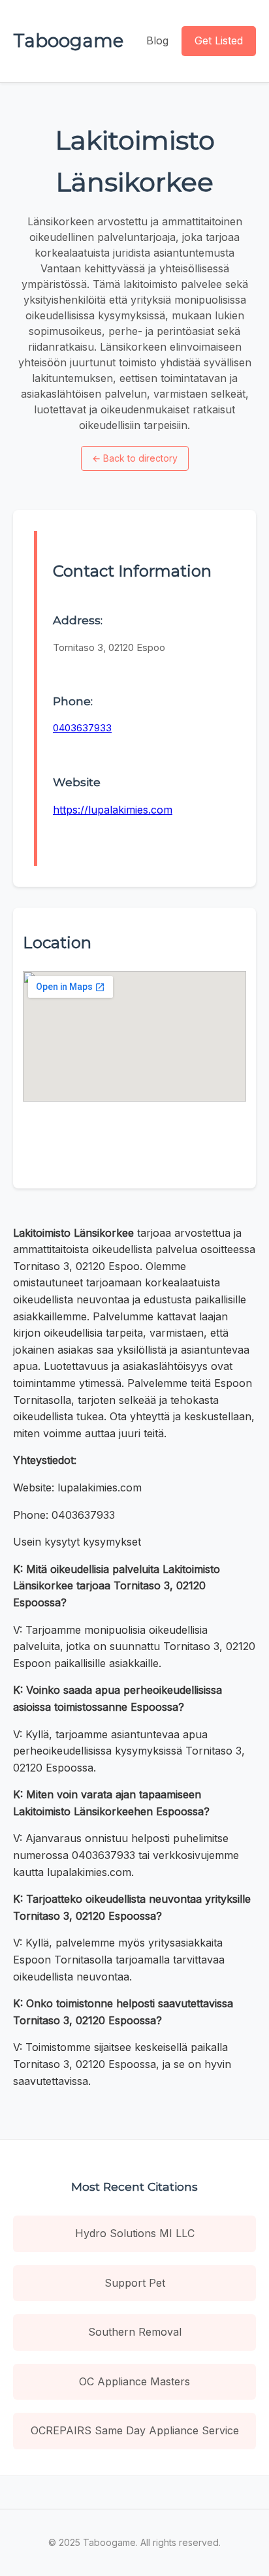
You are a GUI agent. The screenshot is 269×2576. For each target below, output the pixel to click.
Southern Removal (135, 2332)
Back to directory (135, 458)
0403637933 (82, 728)
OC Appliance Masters (134, 2381)
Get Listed (219, 40)
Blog (157, 40)
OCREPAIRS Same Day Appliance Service (135, 2430)
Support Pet (135, 2283)
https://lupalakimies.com (113, 810)
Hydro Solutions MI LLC (135, 2233)
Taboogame (68, 40)
